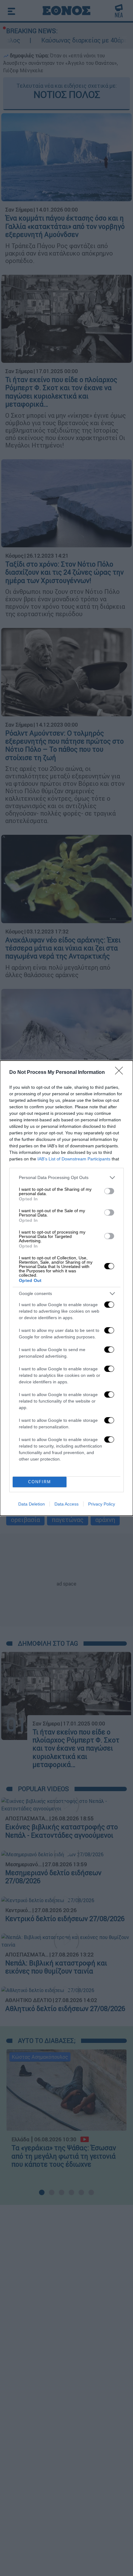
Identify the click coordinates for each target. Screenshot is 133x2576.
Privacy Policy (102, 1504)
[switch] (109, 1191)
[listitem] (66, 1178)
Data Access (66, 1504)
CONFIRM (40, 1482)
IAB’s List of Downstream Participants (74, 1159)
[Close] (121, 1073)
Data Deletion (32, 1504)
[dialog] (66, 1288)
